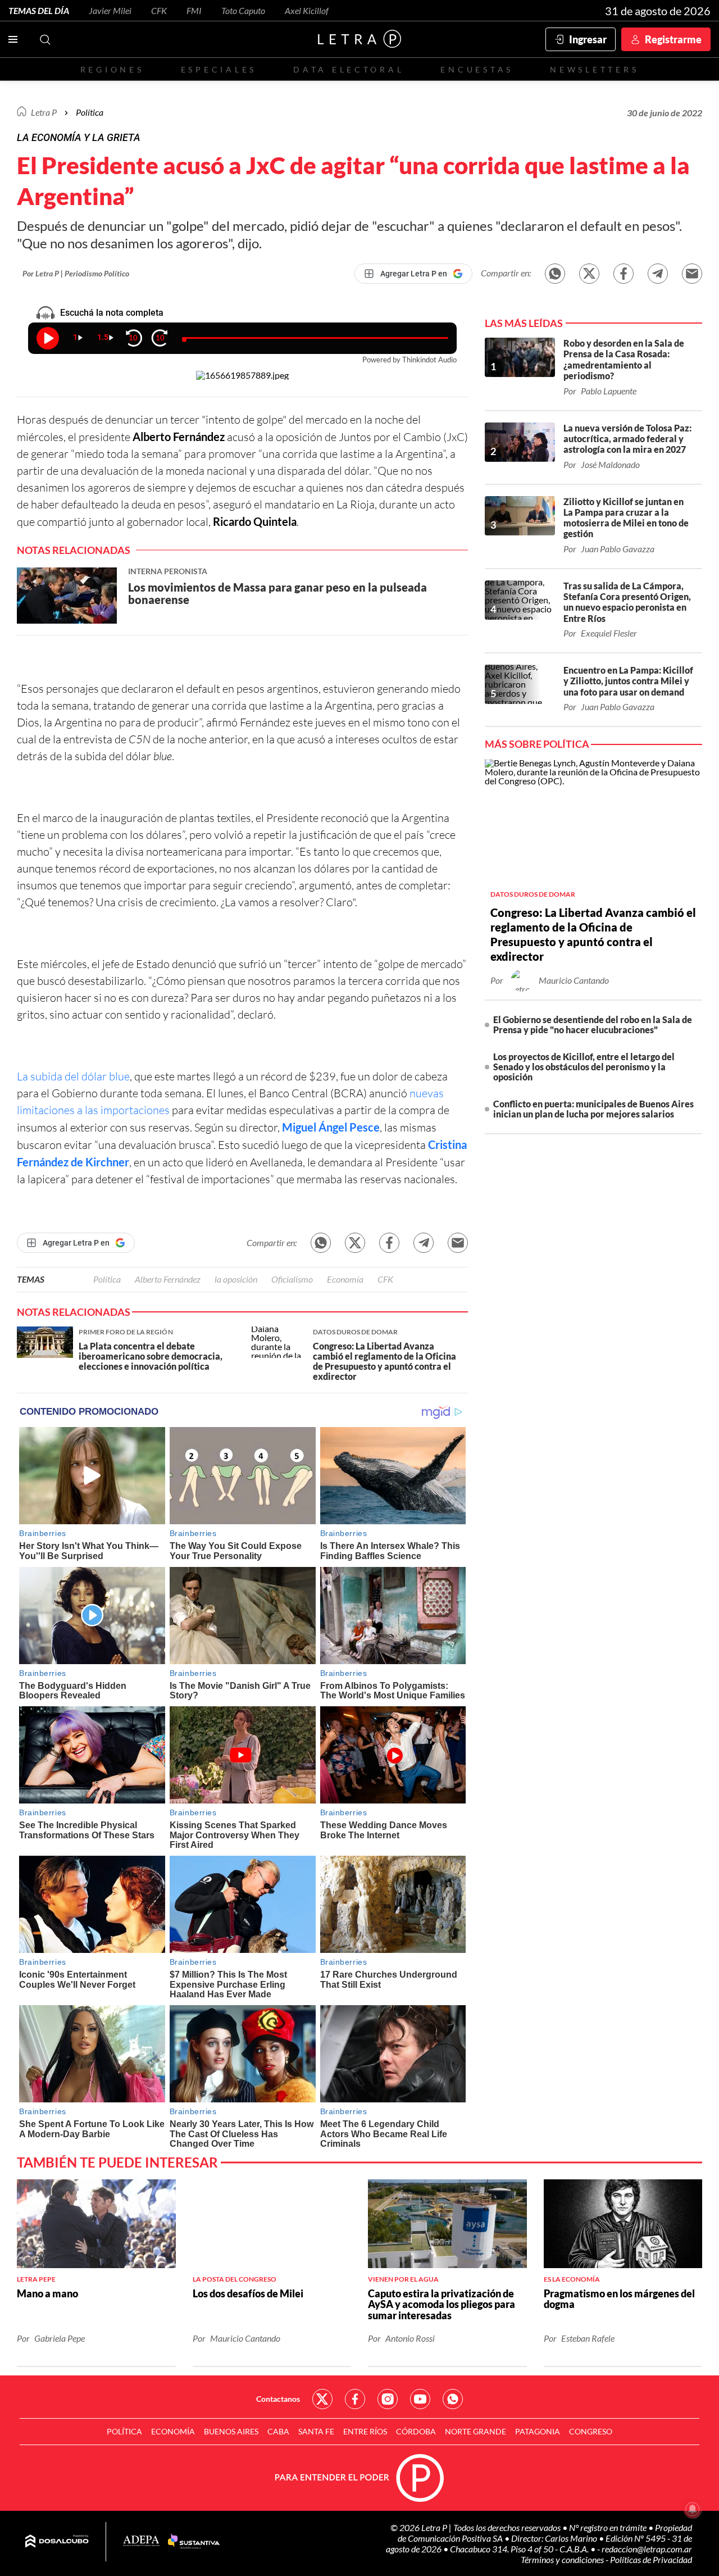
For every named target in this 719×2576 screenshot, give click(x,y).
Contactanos (278, 2399)
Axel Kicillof (307, 10)
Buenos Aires (231, 2431)
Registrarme (673, 39)
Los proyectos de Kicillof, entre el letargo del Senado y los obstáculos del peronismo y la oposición (584, 1067)
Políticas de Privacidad (651, 2559)
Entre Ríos (365, 2431)
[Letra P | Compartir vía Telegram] (658, 274)
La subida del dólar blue (73, 1076)
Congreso (591, 2431)
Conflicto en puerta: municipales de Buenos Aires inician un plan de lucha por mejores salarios (593, 1109)
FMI (194, 10)
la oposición (236, 1279)
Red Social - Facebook (355, 2399)
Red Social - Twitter (322, 2399)
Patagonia (538, 2431)
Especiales (219, 69)
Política (90, 112)
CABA (278, 2431)
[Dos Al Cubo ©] (57, 2542)
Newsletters (594, 69)
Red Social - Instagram (388, 2399)
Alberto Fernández (168, 1279)
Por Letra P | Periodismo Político (76, 273)
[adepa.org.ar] (141, 2541)
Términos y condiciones (563, 2559)
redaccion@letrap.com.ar (647, 2549)
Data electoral (349, 69)
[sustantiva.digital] (194, 2542)
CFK (159, 10)
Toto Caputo (243, 10)
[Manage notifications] (693, 2509)
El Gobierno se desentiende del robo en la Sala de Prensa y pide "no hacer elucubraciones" (593, 1025)
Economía (345, 1279)
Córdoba (416, 2431)
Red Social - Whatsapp (453, 2399)
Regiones (112, 69)
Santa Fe (316, 2431)
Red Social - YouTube (420, 2399)
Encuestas (477, 69)
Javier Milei (110, 10)
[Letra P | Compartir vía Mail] (692, 274)
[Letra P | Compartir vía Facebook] (624, 274)
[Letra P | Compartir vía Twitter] (589, 274)
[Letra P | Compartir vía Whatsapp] (555, 274)
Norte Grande (475, 2431)
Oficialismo (292, 1279)
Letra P (44, 112)
